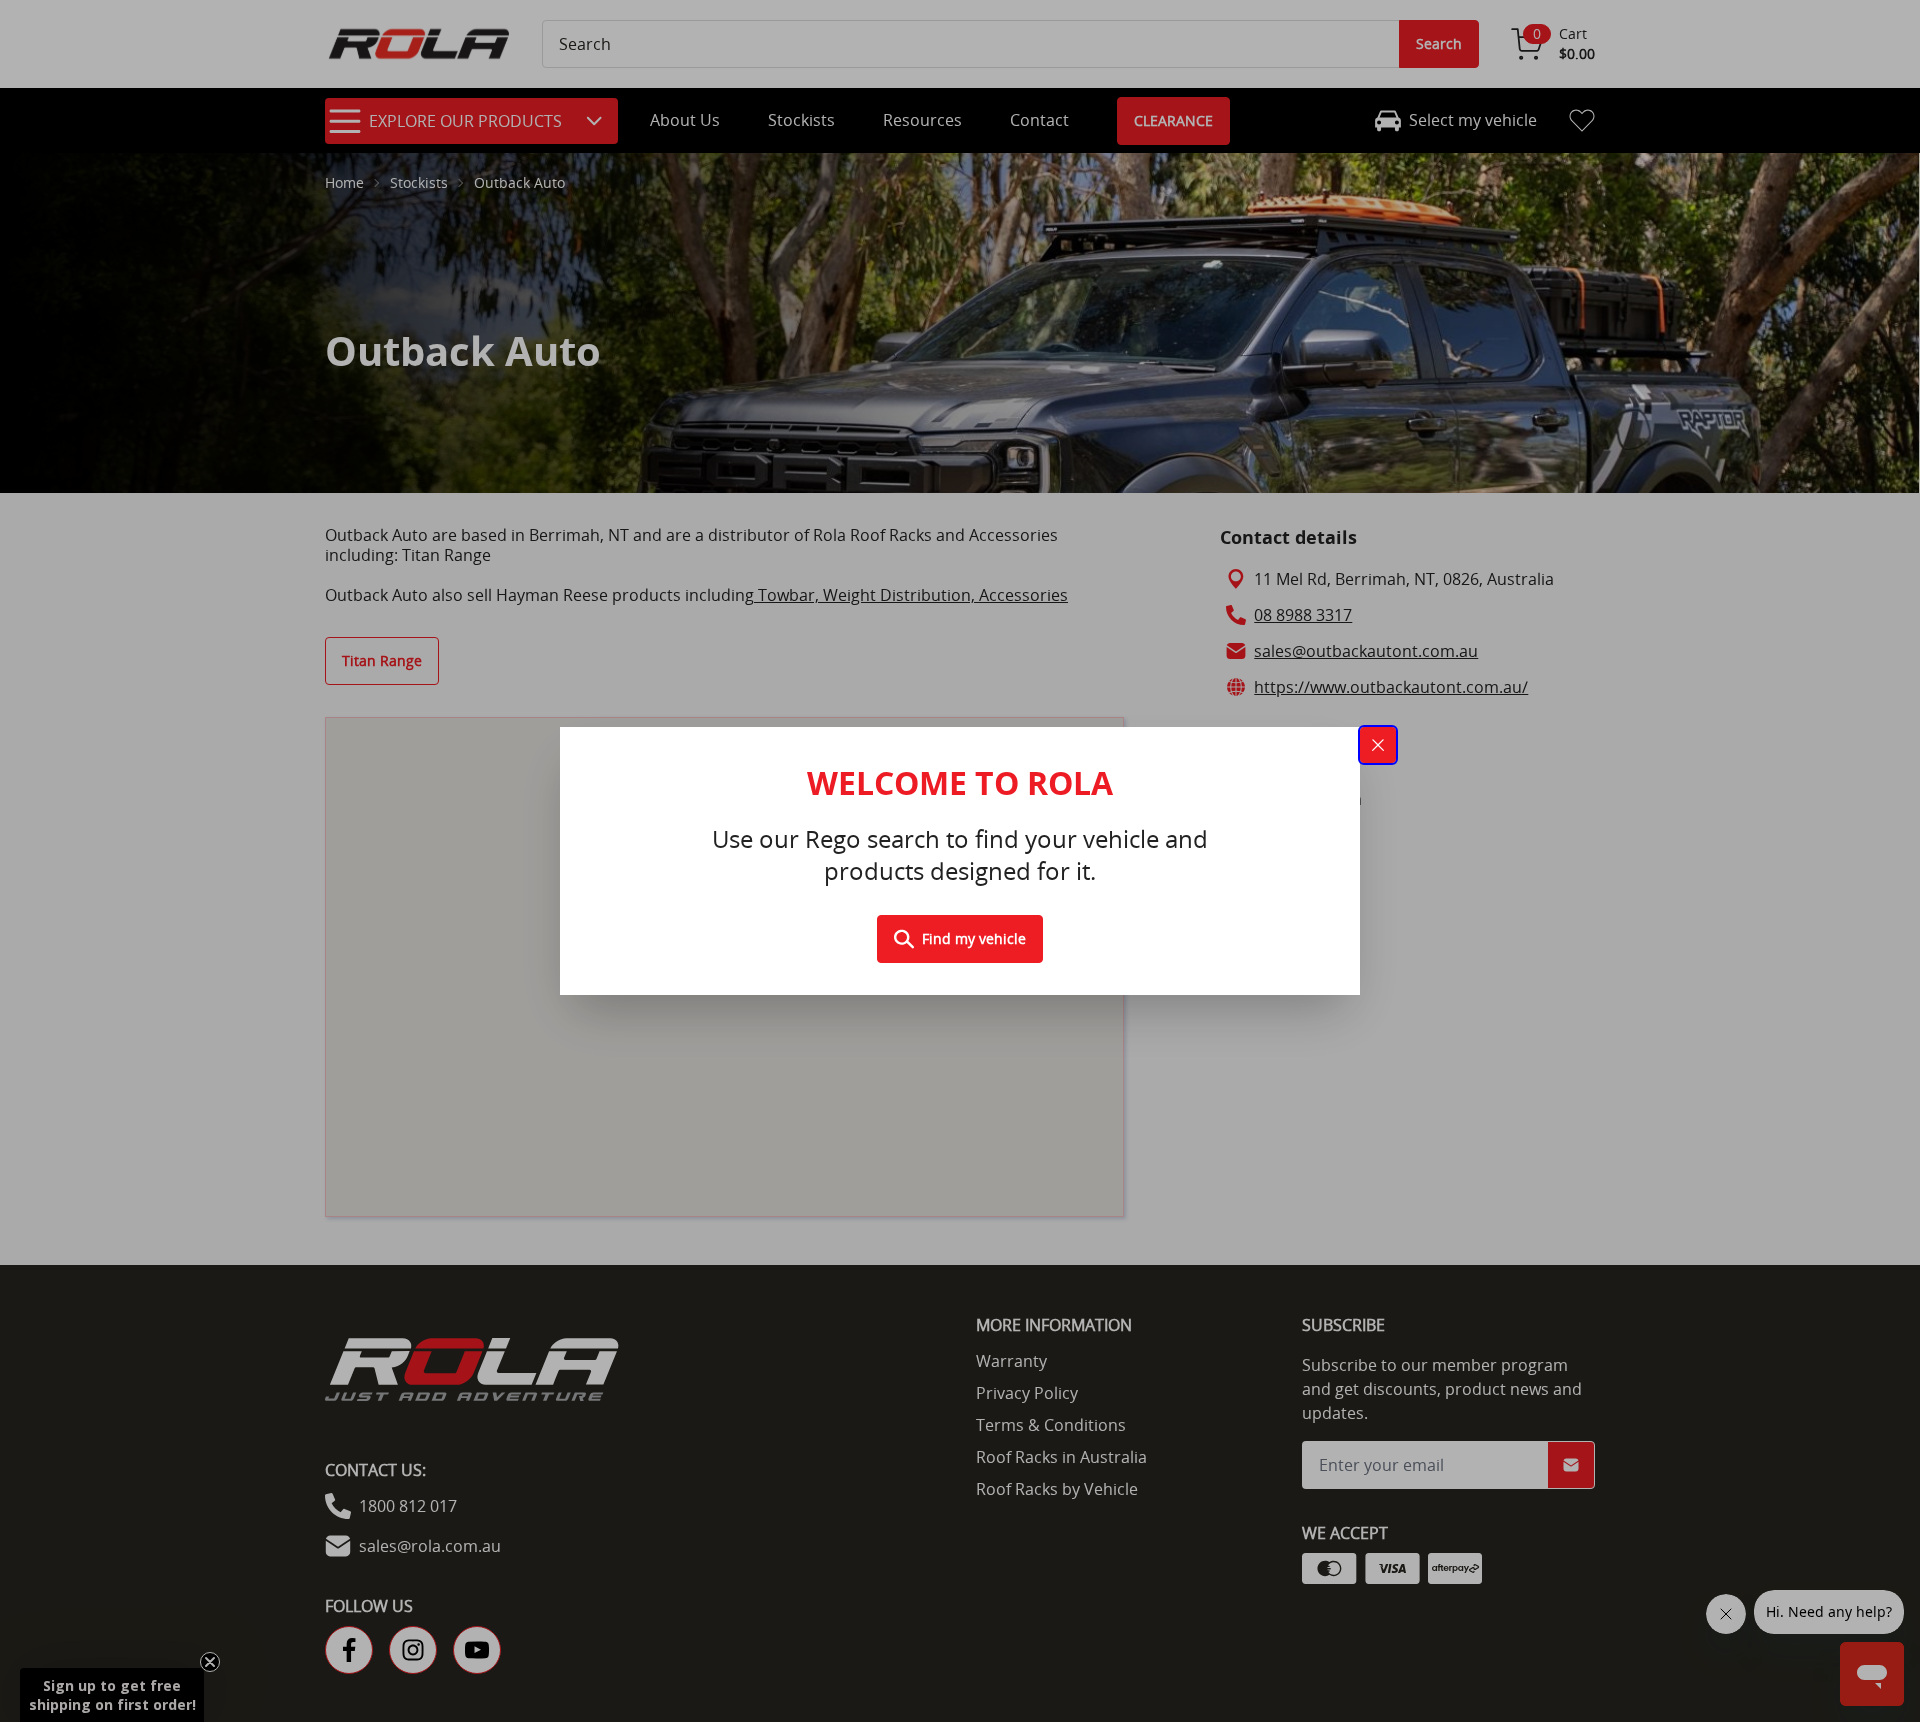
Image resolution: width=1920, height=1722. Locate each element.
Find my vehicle (974, 938)
